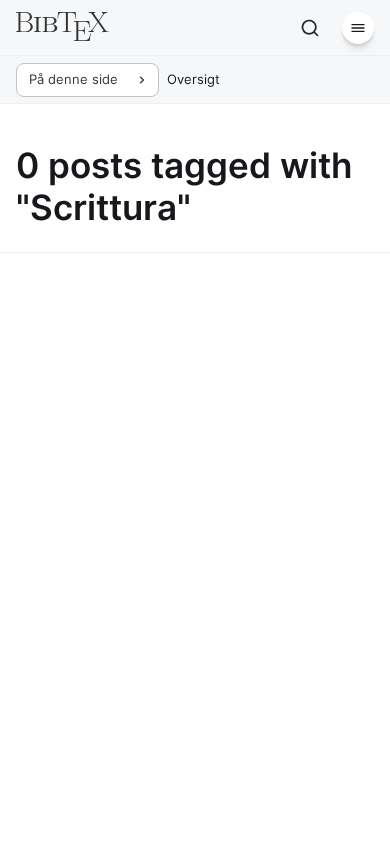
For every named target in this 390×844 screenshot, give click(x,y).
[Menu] (358, 28)
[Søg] (310, 28)
